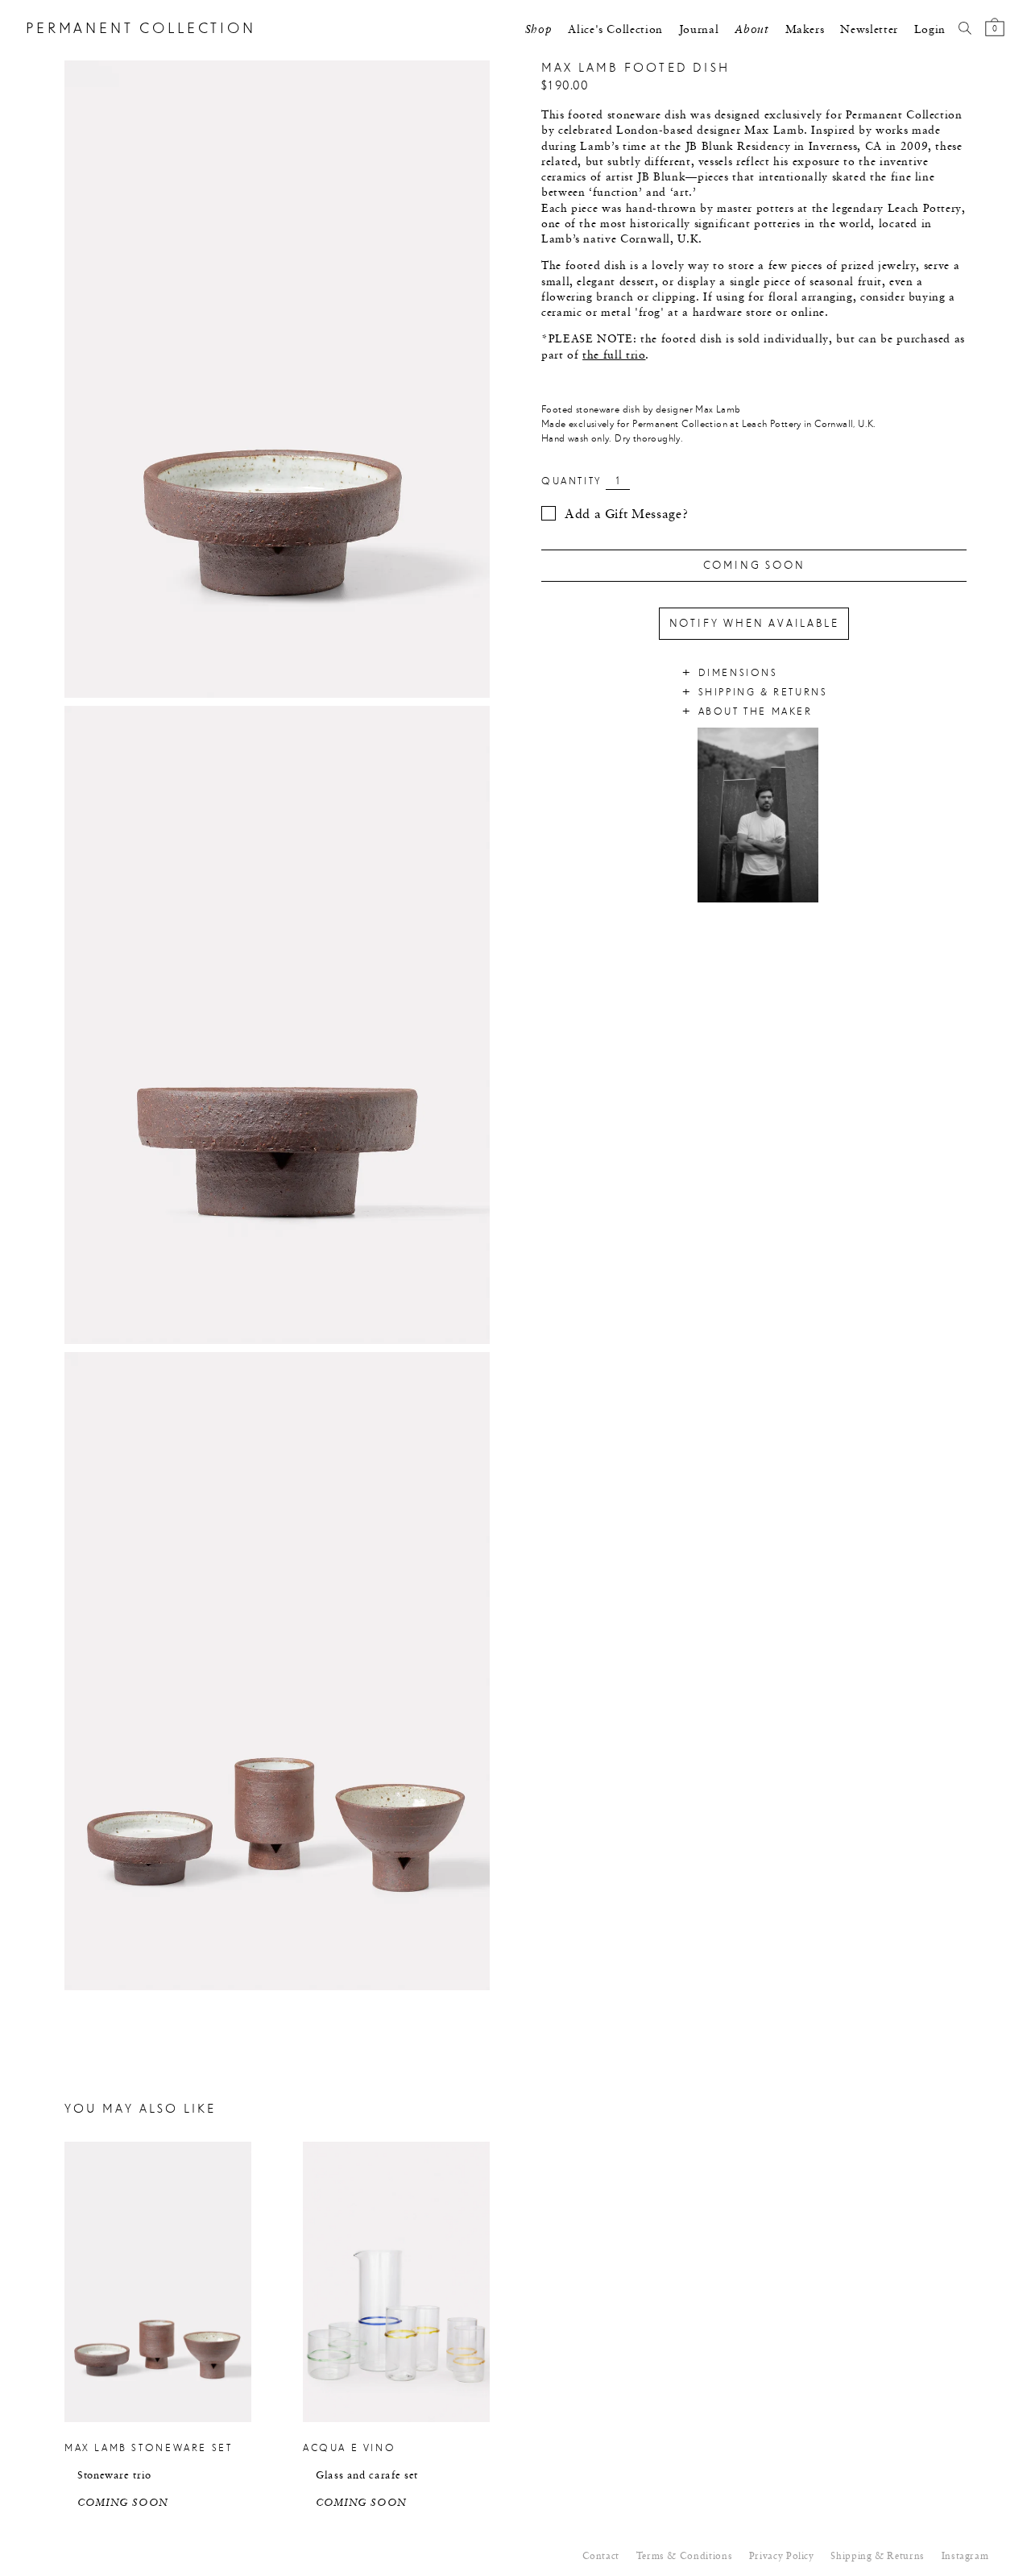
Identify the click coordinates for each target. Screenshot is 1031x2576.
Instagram (965, 2557)
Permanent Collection (141, 29)
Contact (601, 2557)
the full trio (614, 355)
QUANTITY (571, 481)
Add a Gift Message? (626, 515)
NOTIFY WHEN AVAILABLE (754, 624)
